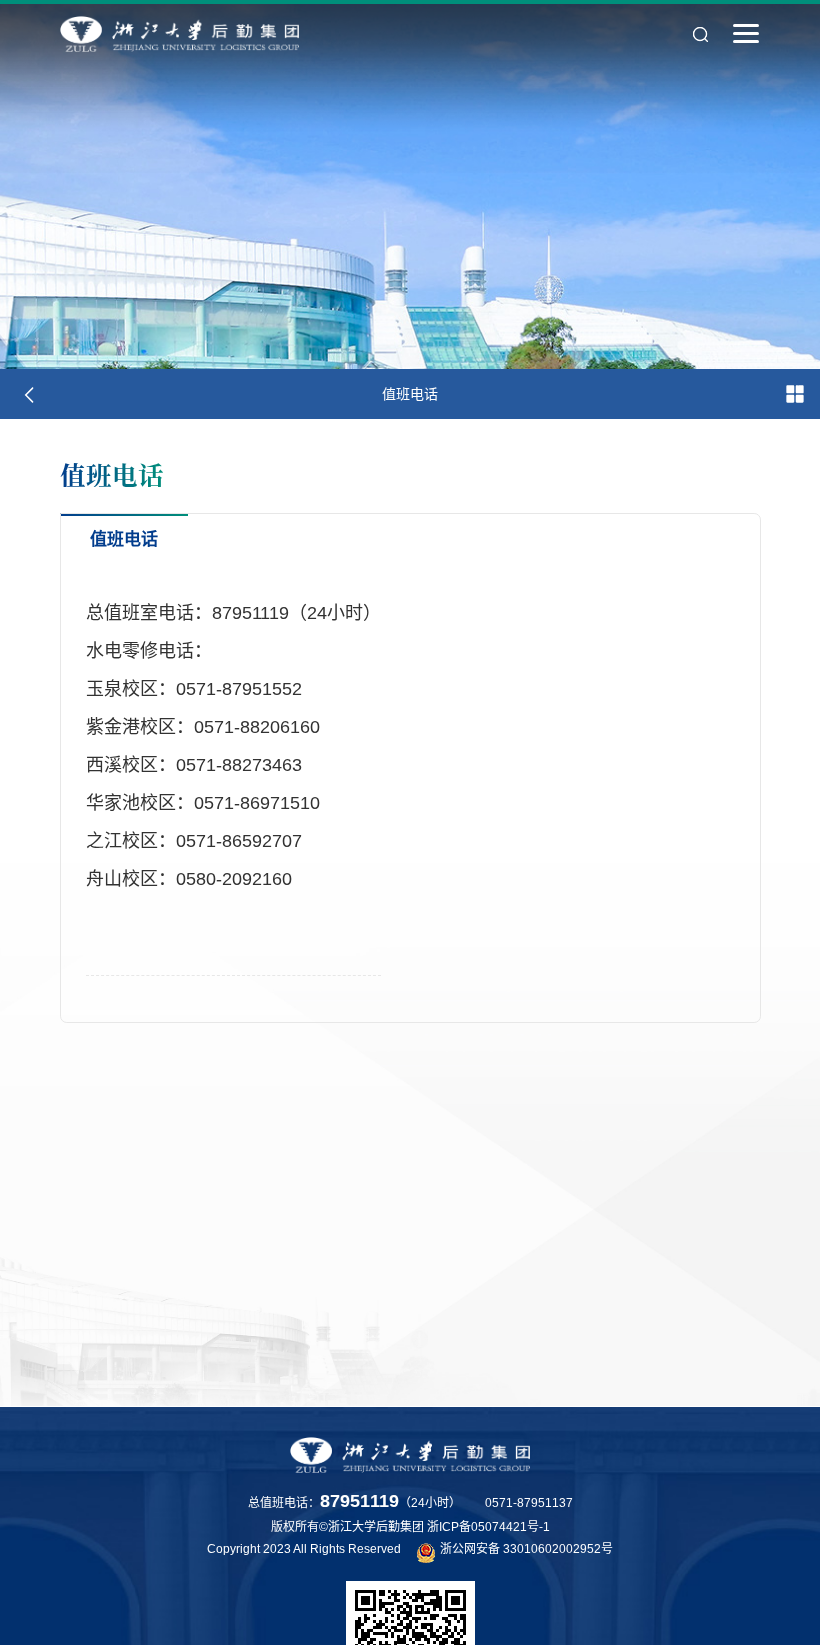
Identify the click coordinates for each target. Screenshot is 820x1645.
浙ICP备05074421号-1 (488, 1527)
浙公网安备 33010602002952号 (526, 1549)
